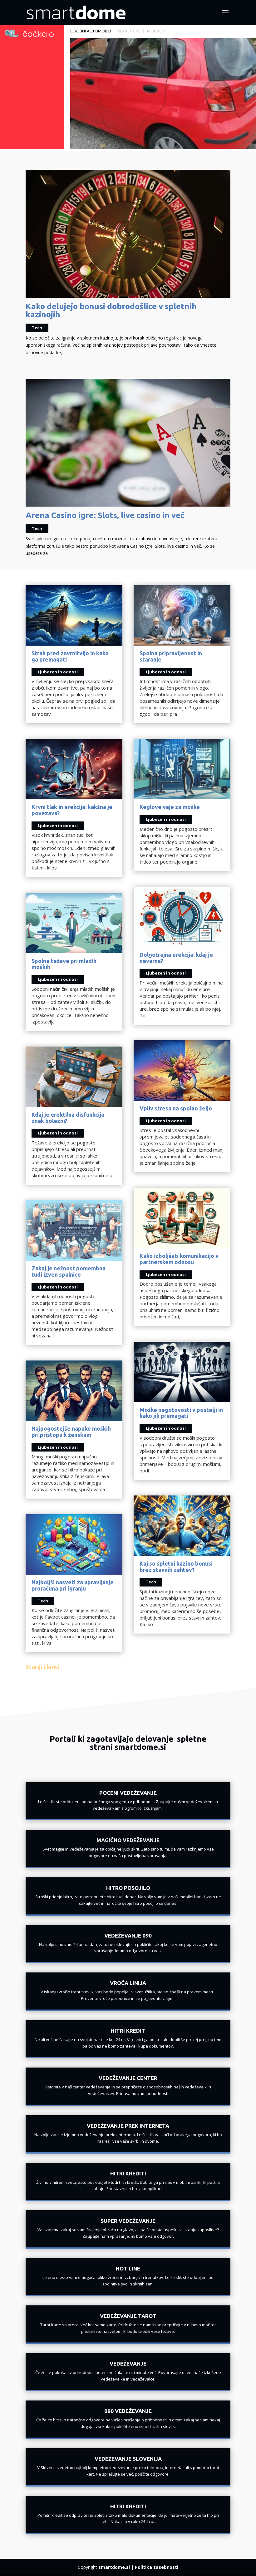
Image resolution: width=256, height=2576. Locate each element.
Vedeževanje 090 (128, 1936)
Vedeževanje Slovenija (128, 2459)
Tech (37, 328)
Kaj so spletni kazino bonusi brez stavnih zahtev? (176, 1567)
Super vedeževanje (128, 2221)
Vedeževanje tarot (128, 2316)
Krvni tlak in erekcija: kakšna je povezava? (72, 810)
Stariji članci (42, 1667)
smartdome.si (114, 2567)
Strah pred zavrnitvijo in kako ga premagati (70, 656)
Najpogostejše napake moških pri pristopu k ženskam (71, 1432)
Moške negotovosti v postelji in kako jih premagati (181, 1413)
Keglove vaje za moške (170, 807)
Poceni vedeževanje (128, 1793)
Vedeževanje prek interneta (128, 2126)
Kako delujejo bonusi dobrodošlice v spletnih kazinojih (111, 310)
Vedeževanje (128, 2364)
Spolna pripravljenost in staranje (171, 656)
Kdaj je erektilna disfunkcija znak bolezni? (68, 1118)
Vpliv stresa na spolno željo (176, 1108)
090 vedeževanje (128, 2411)
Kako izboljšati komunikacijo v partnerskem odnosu (179, 1259)
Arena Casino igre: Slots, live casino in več (105, 515)
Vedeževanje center (128, 2078)
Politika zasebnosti (157, 2567)
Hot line (128, 2268)
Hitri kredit (128, 2031)
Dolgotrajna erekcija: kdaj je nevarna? (176, 958)
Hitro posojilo (128, 1888)
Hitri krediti (128, 2173)
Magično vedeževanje (128, 1840)
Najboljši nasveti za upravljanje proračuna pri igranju (73, 1585)
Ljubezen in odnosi (58, 672)
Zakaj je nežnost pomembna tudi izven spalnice (69, 1271)
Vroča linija (128, 1983)
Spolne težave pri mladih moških (64, 964)
